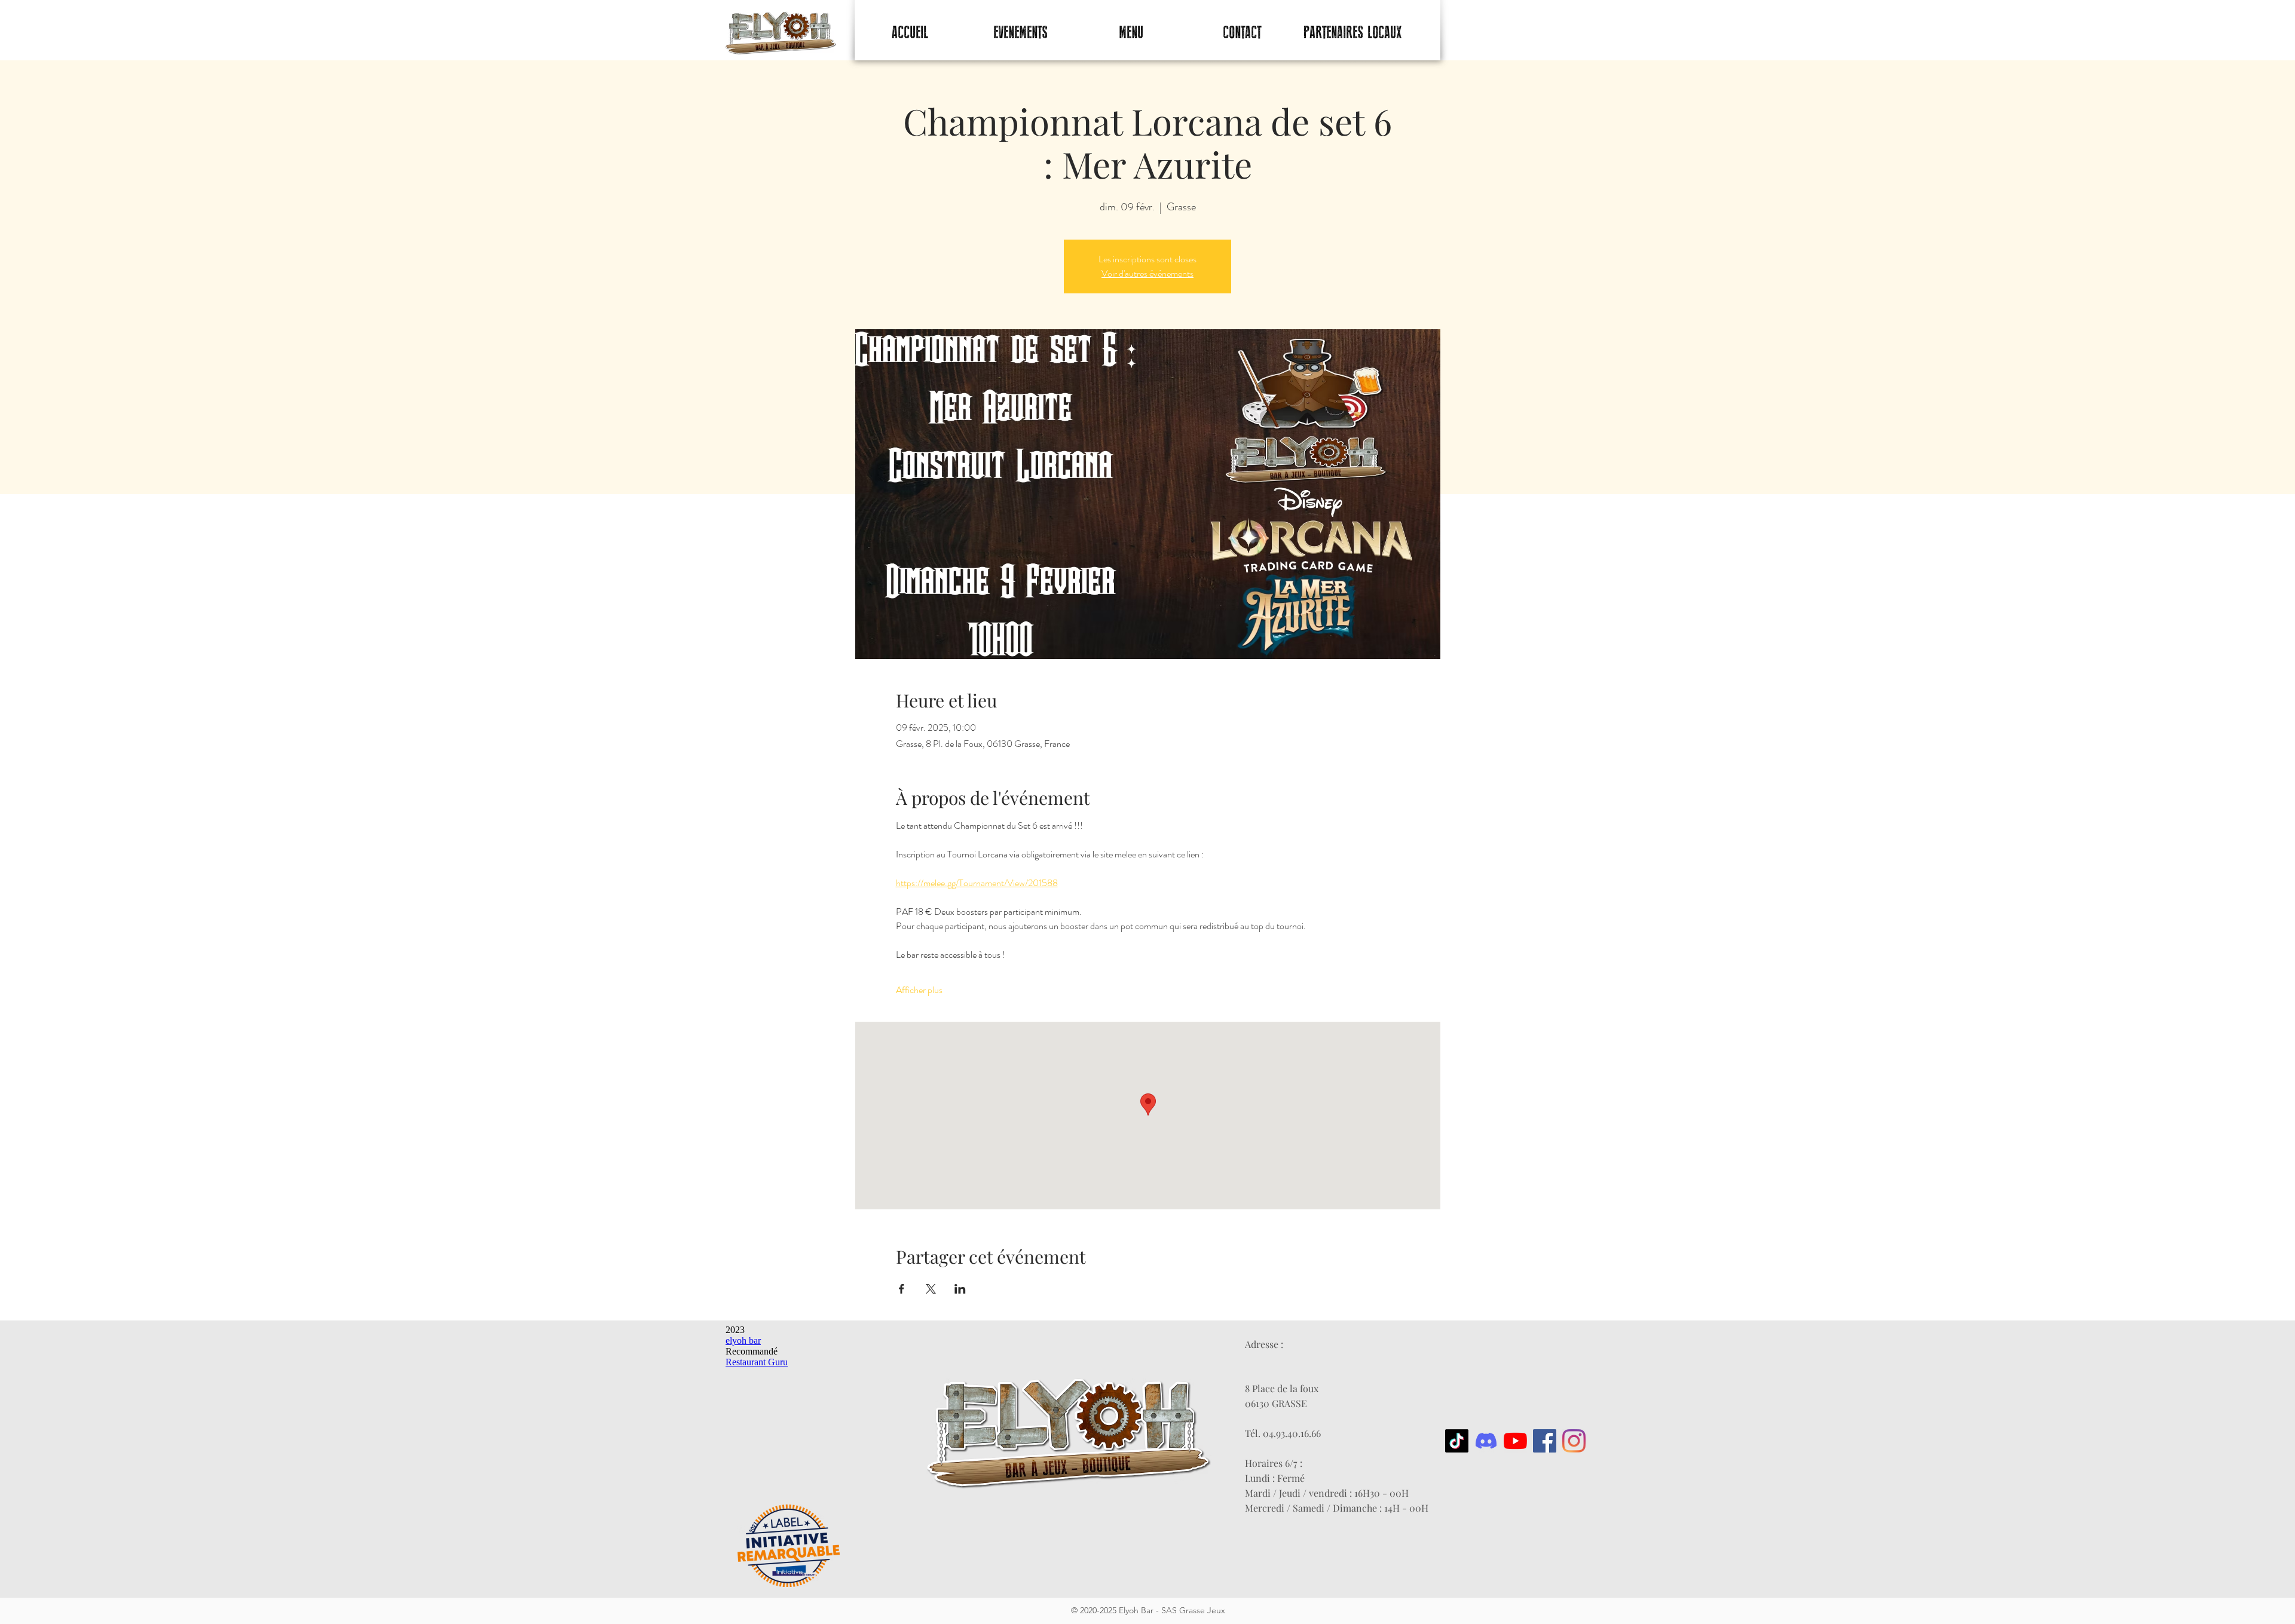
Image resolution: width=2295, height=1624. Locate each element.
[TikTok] (1457, 1441)
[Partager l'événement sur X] (931, 1289)
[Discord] (1486, 1441)
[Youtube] (1515, 1441)
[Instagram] (1574, 1441)
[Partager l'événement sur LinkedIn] (960, 1289)
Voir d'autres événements (1147, 273)
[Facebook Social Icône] (1545, 1441)
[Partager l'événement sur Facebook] (902, 1289)
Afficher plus (919, 990)
